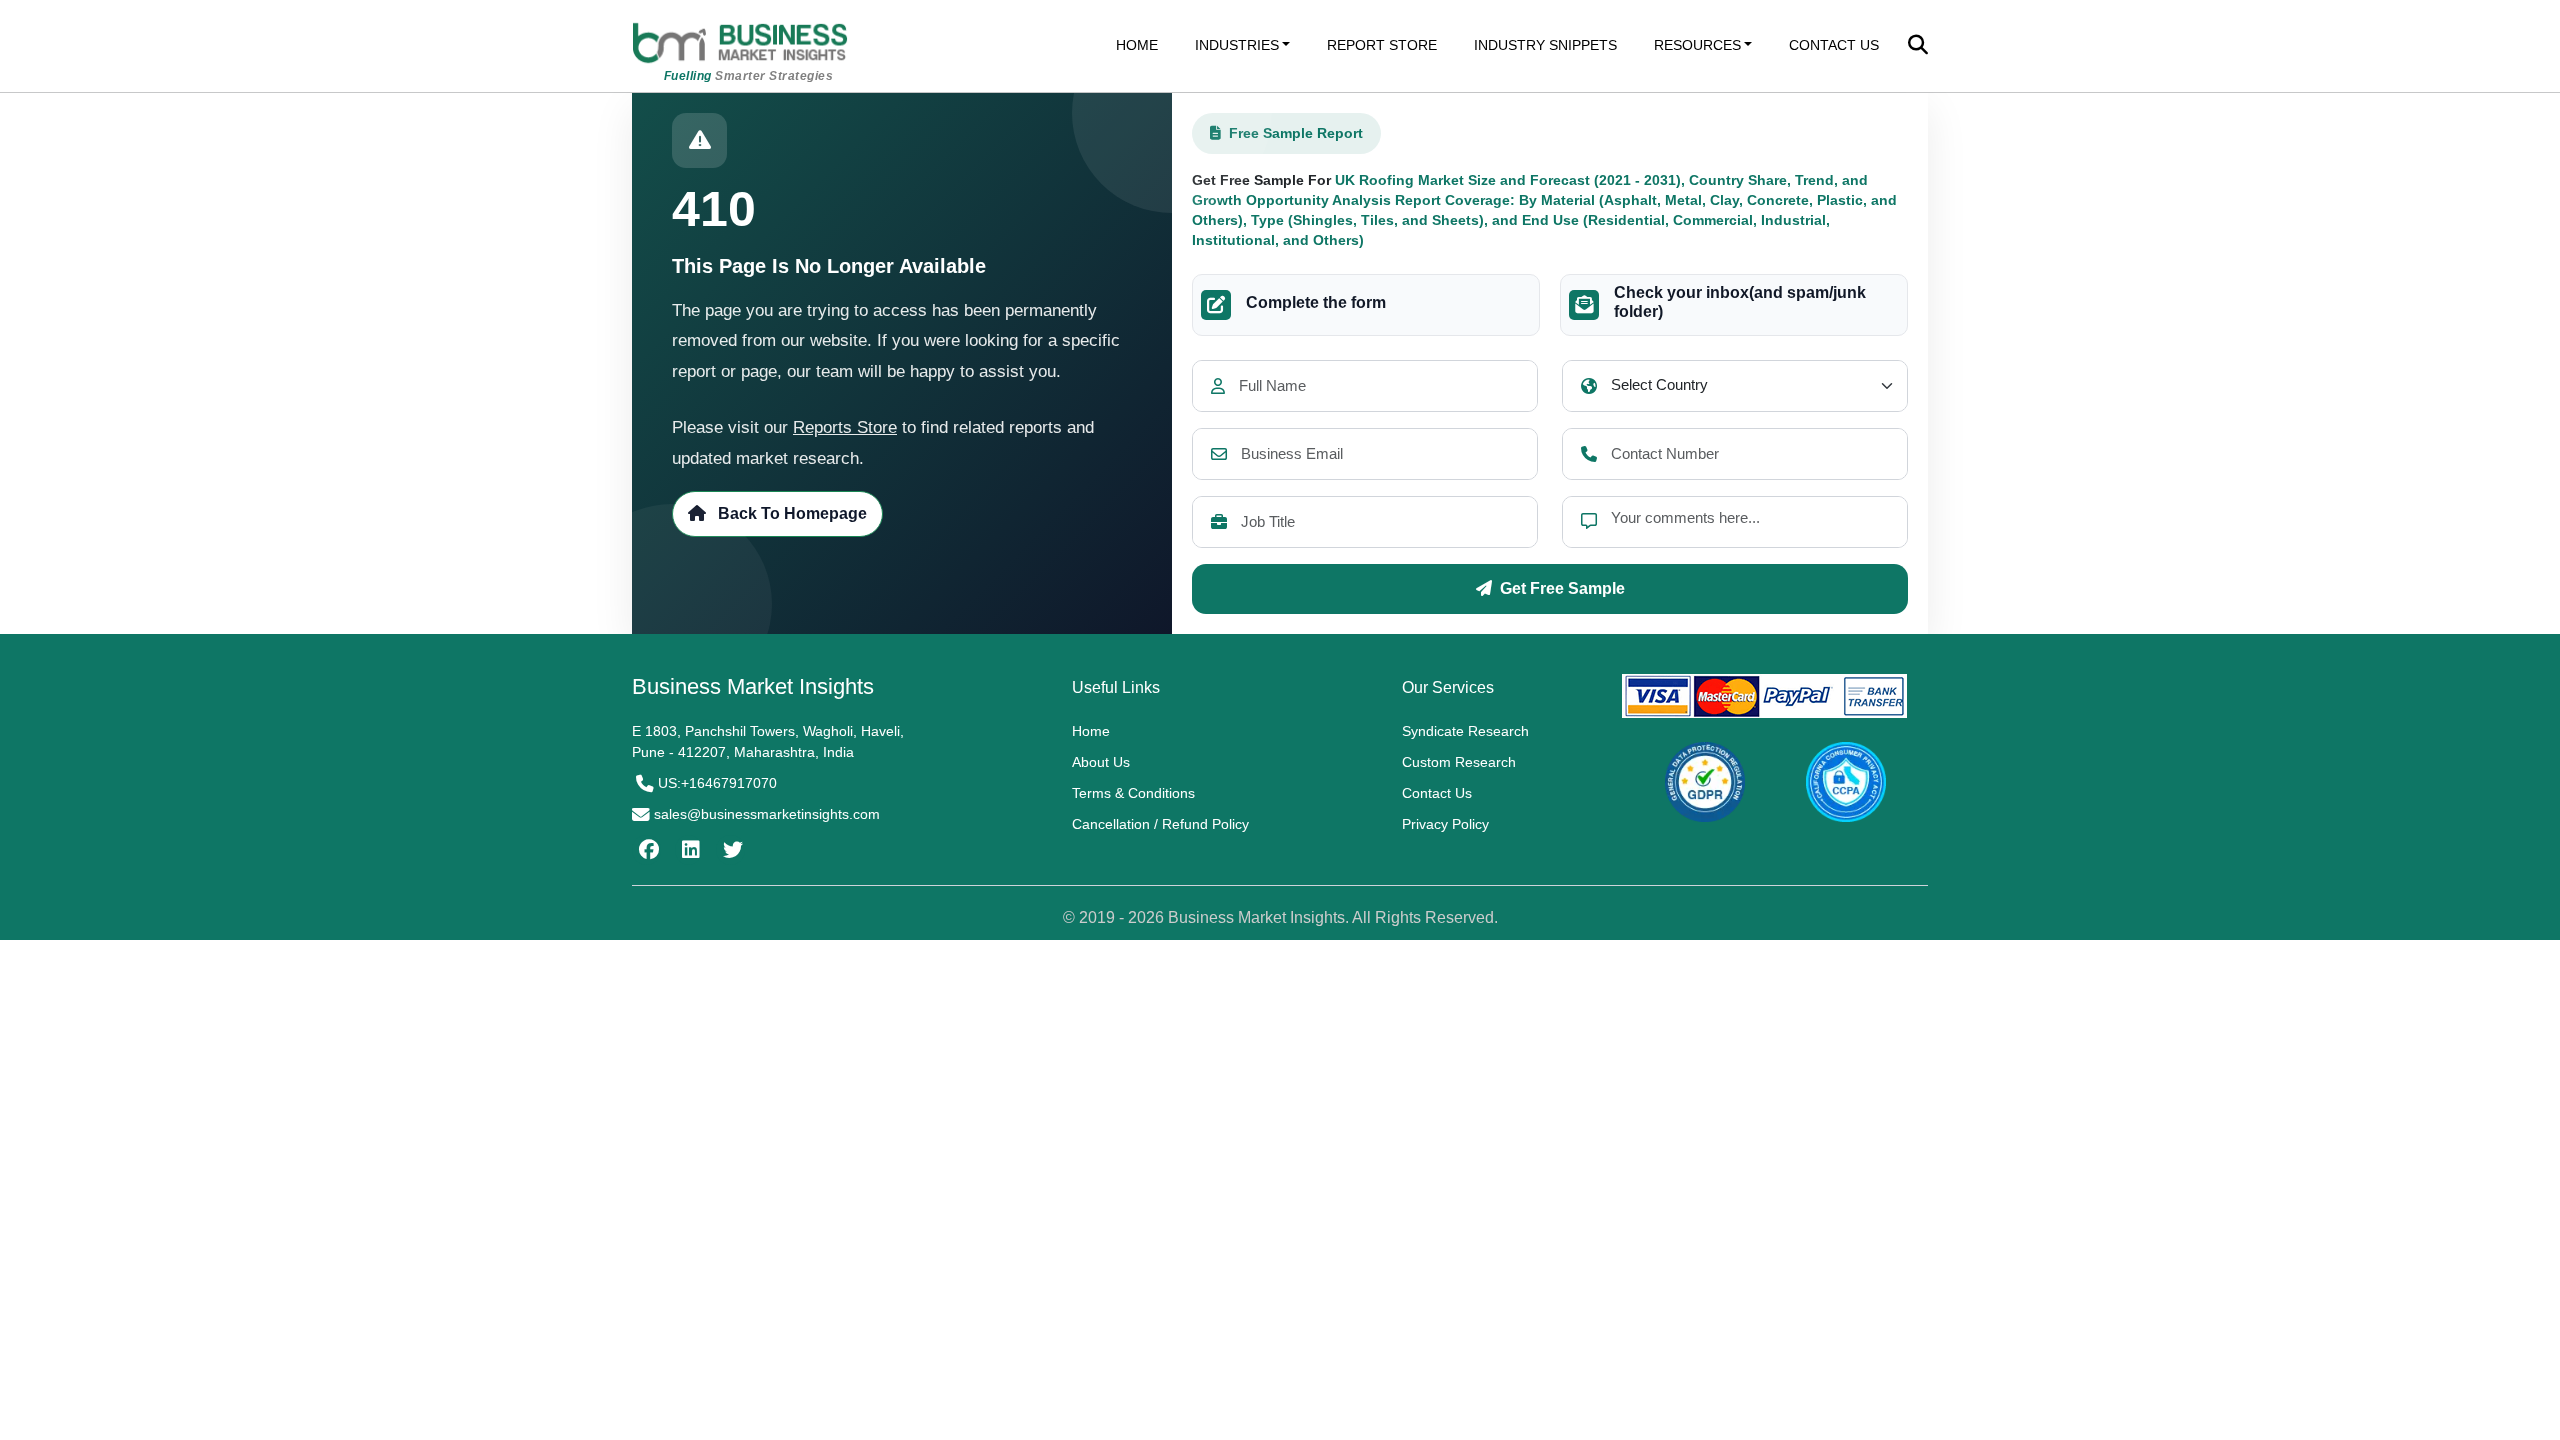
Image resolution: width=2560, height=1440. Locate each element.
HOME (1137, 45)
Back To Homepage (790, 513)
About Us (1101, 762)
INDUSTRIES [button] (1237, 45)
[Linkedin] (688, 850)
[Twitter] (730, 850)
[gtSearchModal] (1918, 47)
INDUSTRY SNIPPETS (1545, 45)
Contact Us (1437, 793)
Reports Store (845, 427)
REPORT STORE (1382, 45)
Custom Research (1459, 762)
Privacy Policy (1445, 824)
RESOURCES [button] (1697, 45)
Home (1091, 731)
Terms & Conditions (1133, 793)
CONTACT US (1834, 45)
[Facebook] (646, 850)
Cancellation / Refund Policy (1160, 824)
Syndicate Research (1465, 731)
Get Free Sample (1562, 588)
